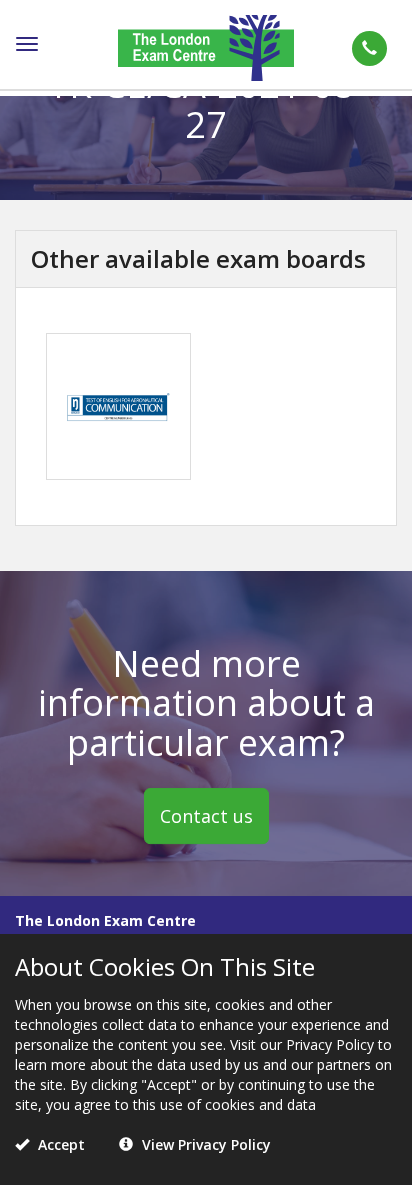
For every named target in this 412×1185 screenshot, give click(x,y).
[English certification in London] (206, 46)
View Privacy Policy (204, 1144)
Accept (59, 1144)
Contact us (206, 816)
